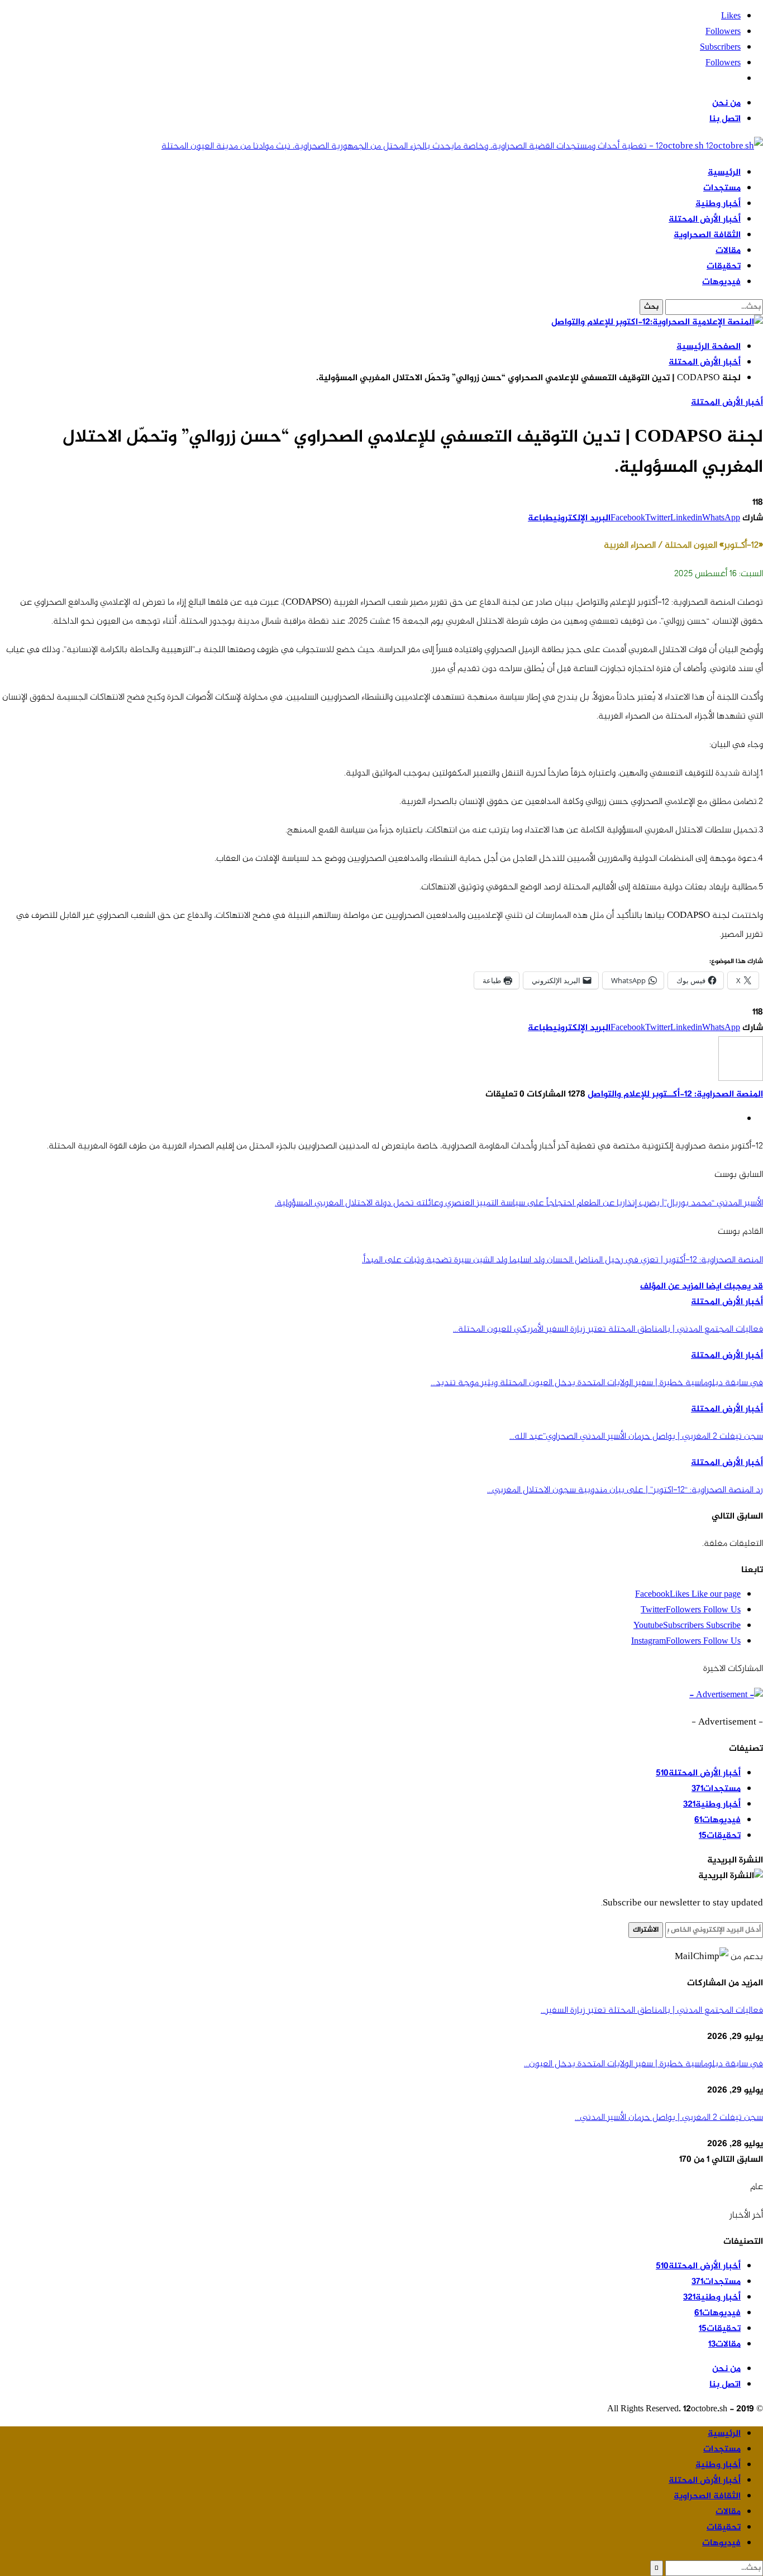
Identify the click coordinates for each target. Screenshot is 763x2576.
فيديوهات (721, 282)
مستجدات (722, 188)
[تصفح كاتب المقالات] (741, 1079)
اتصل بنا (725, 119)
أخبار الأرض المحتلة (705, 220)
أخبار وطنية (718, 204)
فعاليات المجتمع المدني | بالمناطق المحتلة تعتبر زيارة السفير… (652, 2010)
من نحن (726, 104)
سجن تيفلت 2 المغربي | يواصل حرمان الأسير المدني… (669, 2118)
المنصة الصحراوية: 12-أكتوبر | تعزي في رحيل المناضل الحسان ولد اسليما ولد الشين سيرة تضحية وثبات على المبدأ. (562, 1260)
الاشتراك (646, 1930)
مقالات (728, 251)
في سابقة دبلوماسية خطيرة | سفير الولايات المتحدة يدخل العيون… (643, 2064)
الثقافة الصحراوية (707, 235)
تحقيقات (724, 267)
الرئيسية (724, 173)
